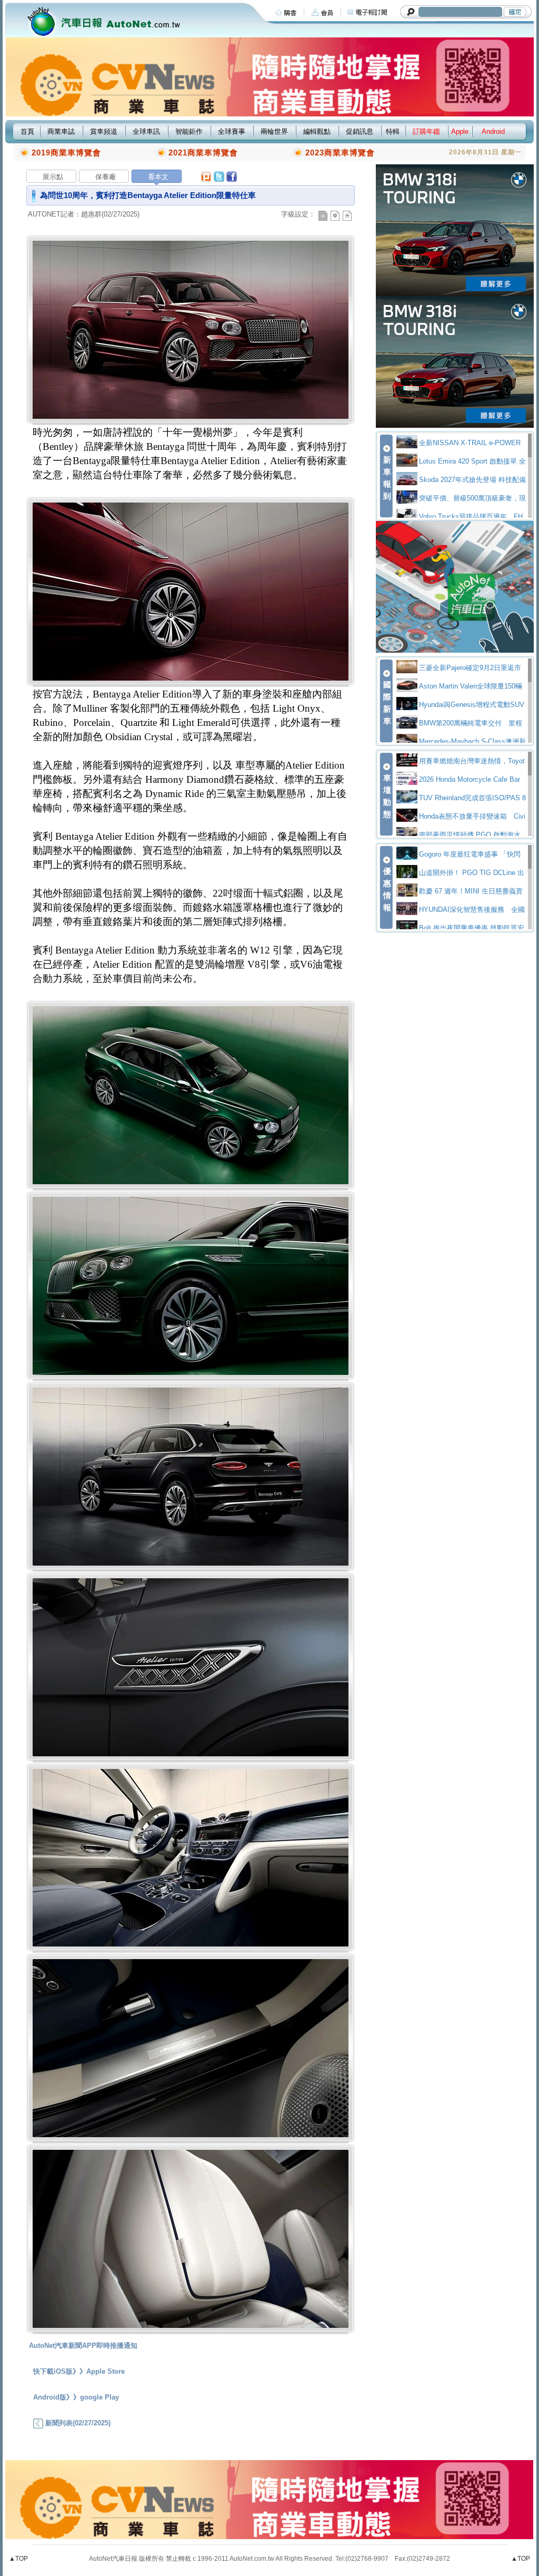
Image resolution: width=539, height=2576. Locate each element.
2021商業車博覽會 (203, 153)
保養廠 (106, 177)
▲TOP (18, 2559)
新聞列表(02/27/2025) (77, 2423)
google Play (99, 2397)
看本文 (158, 177)
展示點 (53, 177)
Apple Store (106, 2371)
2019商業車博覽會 (66, 153)
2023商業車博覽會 (340, 153)
